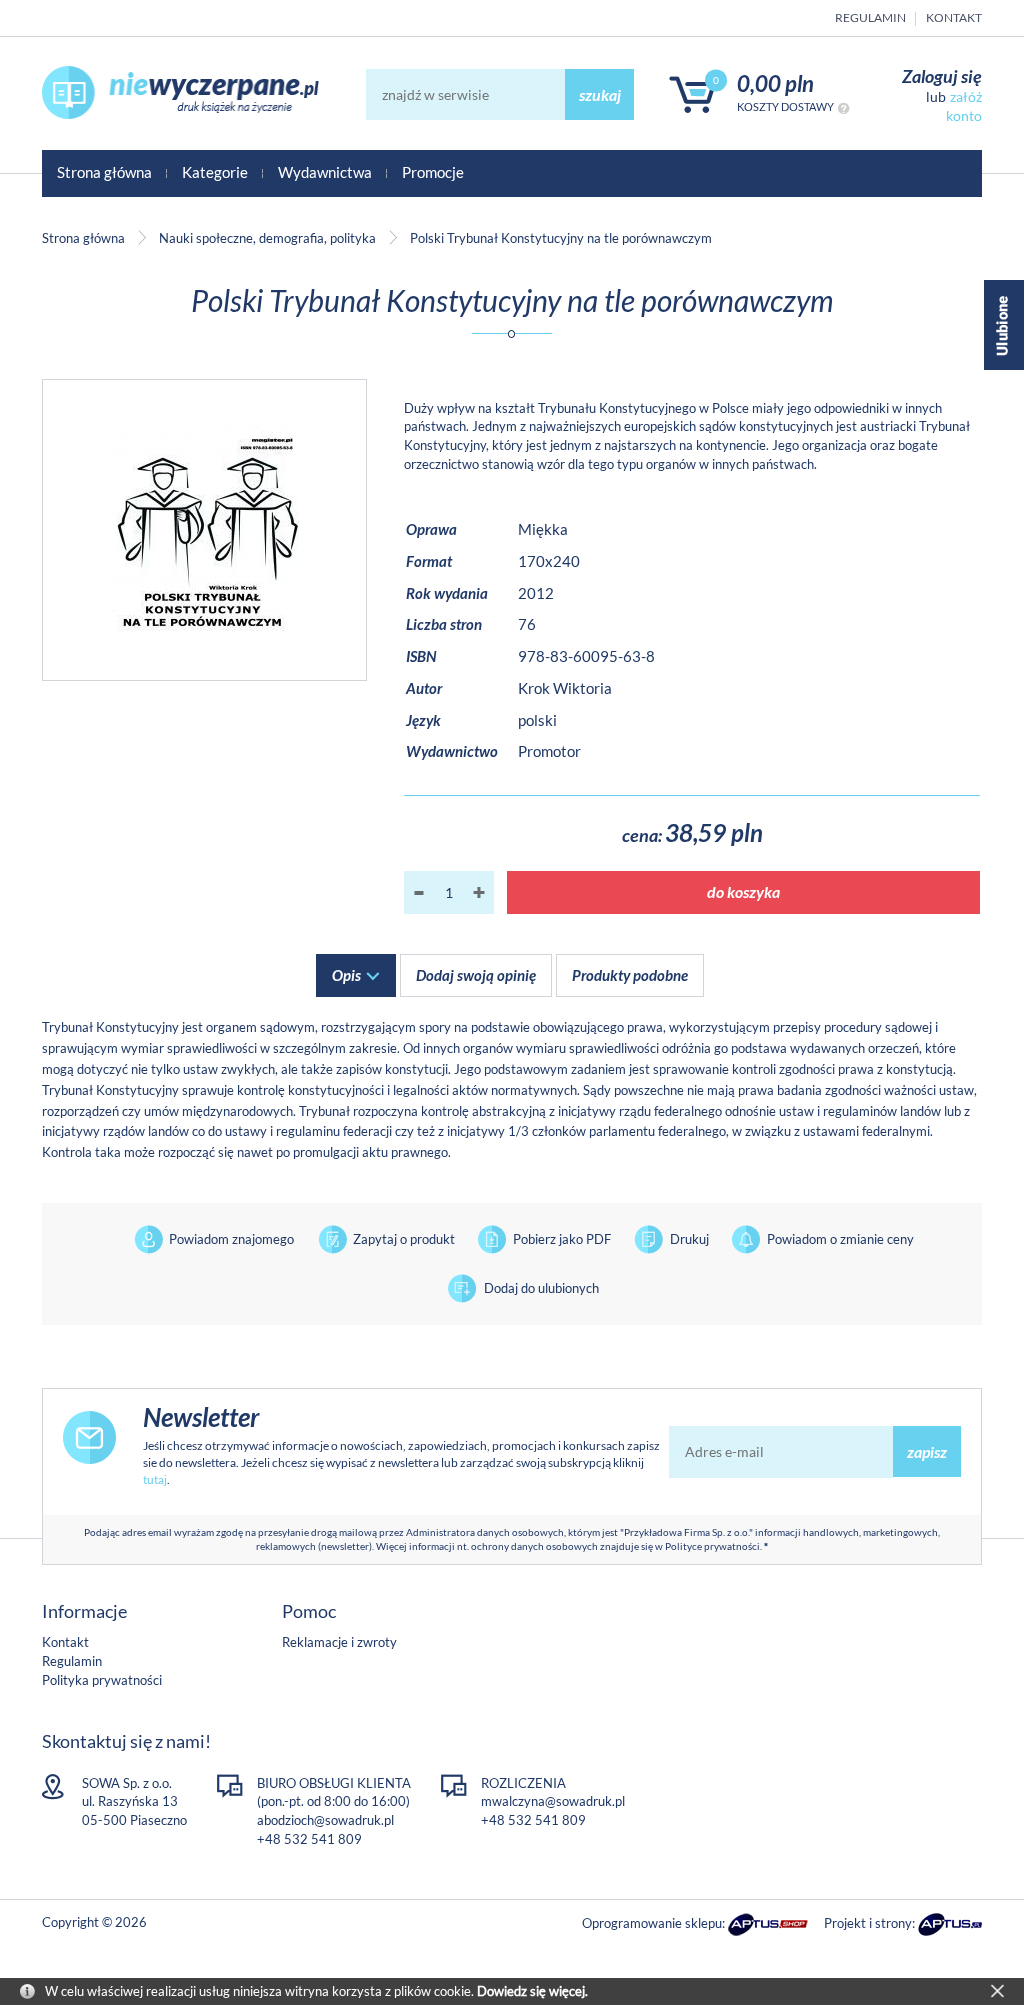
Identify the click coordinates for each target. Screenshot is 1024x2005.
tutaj (155, 1479)
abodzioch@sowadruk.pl (325, 1820)
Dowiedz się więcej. (532, 1991)
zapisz (927, 1451)
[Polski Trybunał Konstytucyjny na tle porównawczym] (204, 530)
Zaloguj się (942, 76)
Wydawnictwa (325, 172)
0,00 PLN (775, 83)
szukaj (600, 94)
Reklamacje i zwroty (339, 1642)
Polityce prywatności (712, 1546)
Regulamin (870, 17)
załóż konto (964, 105)
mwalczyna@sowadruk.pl (553, 1801)
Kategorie (215, 172)
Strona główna (104, 172)
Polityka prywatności (102, 1680)
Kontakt (954, 17)
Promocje (433, 172)
